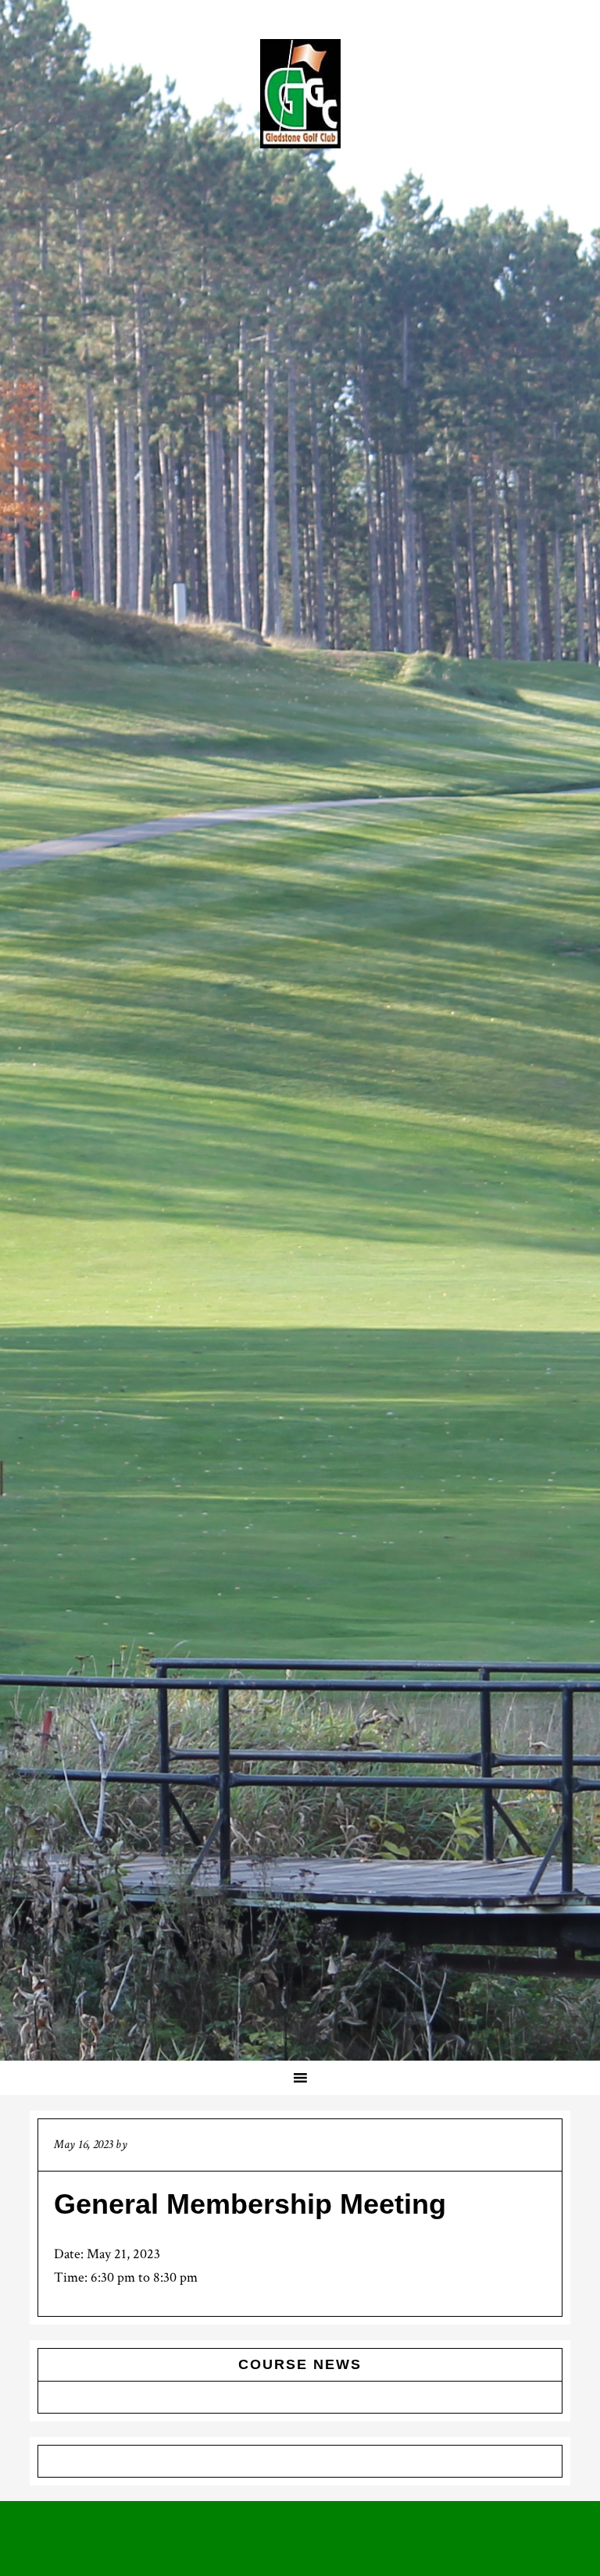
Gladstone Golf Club (300, 94)
